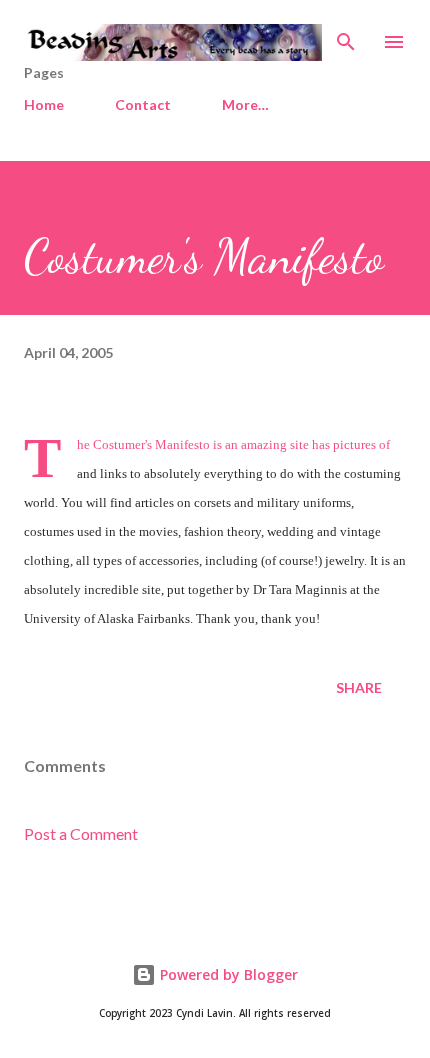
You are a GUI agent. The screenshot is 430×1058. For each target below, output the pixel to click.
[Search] (346, 36)
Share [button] (359, 687)
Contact (143, 104)
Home (44, 104)
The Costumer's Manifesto (143, 444)
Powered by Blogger (227, 974)
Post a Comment (81, 833)
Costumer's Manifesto (204, 256)
